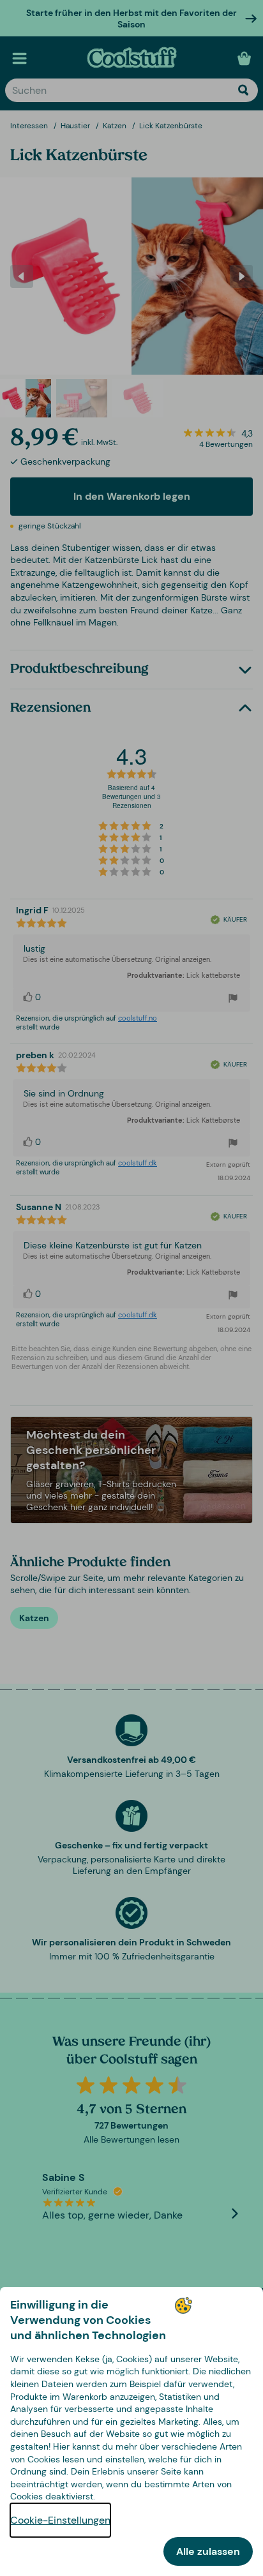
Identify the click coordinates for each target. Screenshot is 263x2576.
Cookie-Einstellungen (60, 2520)
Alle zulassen (208, 2551)
